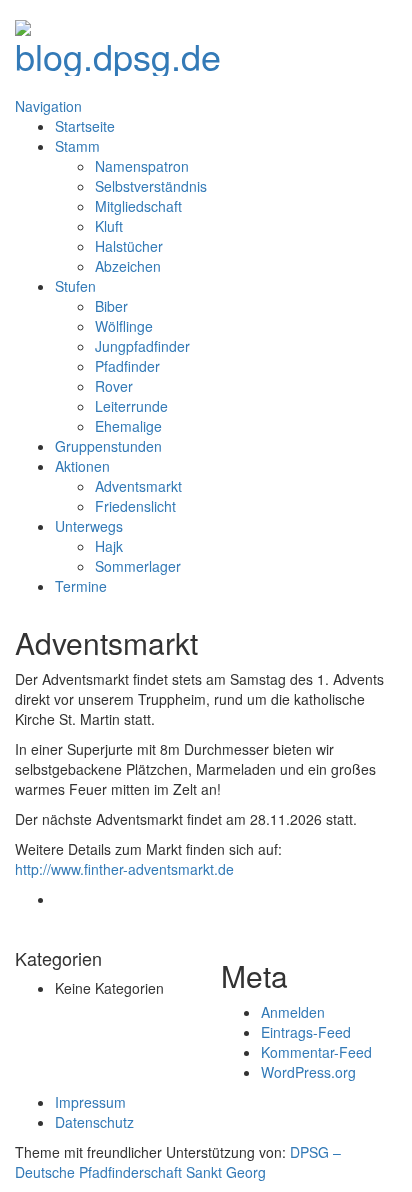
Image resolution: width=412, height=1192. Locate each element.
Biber (111, 306)
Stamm (77, 146)
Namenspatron (142, 166)
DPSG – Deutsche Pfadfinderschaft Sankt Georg (178, 1162)
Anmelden (293, 1012)
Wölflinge (124, 326)
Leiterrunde (131, 406)
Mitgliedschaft (138, 206)
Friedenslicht (135, 506)
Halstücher (129, 246)
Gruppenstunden (108, 446)
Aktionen (82, 466)
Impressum (90, 1102)
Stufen (75, 286)
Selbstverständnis (151, 186)
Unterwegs (89, 526)
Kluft (109, 226)
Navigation (48, 106)
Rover (114, 386)
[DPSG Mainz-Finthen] (118, 41)
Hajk (109, 546)
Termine (81, 586)
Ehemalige (128, 426)
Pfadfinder (127, 366)
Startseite (85, 126)
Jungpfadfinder (142, 346)
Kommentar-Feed (316, 1052)
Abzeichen (128, 266)
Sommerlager (138, 566)
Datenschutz (94, 1122)
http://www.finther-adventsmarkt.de (124, 869)
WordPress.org (308, 1072)
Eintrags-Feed (306, 1032)
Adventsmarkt (138, 486)
